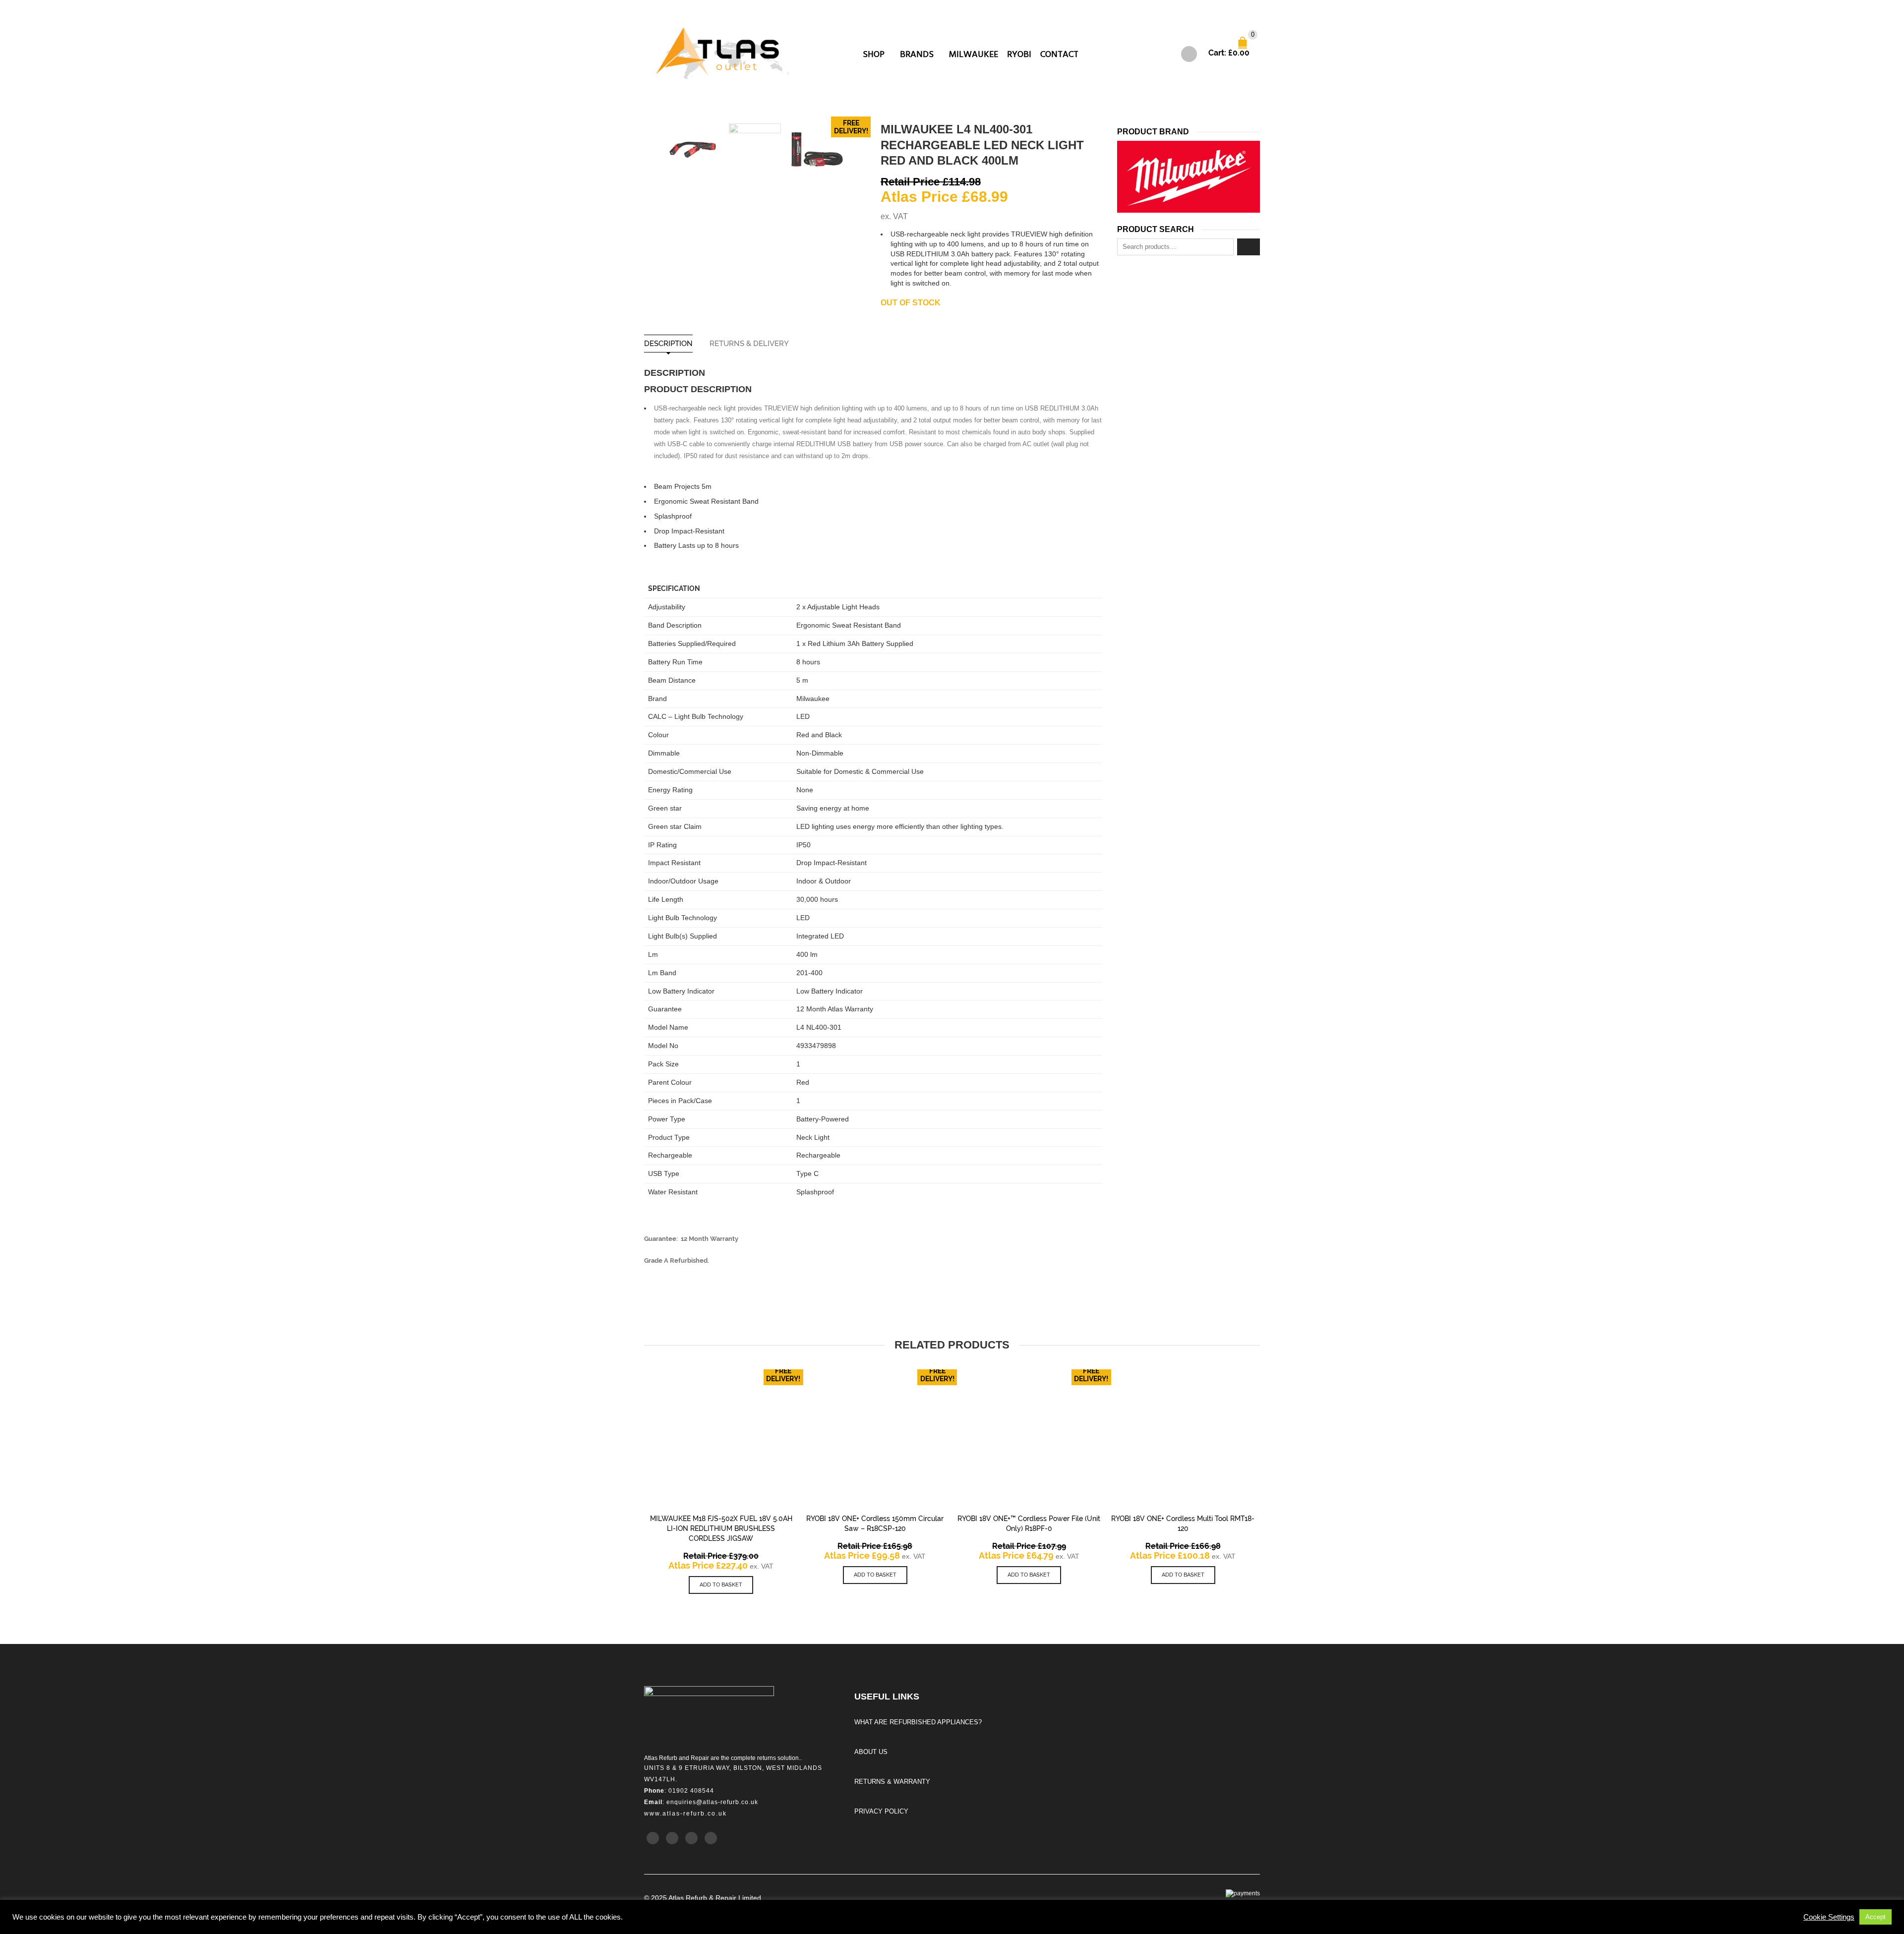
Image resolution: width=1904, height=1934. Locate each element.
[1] (693, 150)
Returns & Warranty (892, 1782)
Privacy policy (881, 1811)
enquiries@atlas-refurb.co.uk (712, 1802)
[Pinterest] (691, 1838)
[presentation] (653, 150)
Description (668, 344)
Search (1249, 247)
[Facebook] (672, 1838)
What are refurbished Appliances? (918, 1722)
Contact (1059, 54)
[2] (817, 150)
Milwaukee (974, 54)
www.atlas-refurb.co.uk (685, 1814)
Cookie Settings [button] (1829, 1917)
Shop (874, 54)
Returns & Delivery (749, 344)
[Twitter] (653, 1838)
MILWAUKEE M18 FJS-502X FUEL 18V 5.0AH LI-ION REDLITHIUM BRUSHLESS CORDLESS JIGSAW (721, 1528)
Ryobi (1019, 54)
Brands (917, 54)
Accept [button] (1875, 1917)
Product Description (698, 389)
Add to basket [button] (721, 1585)
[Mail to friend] (711, 1838)
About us (871, 1752)
